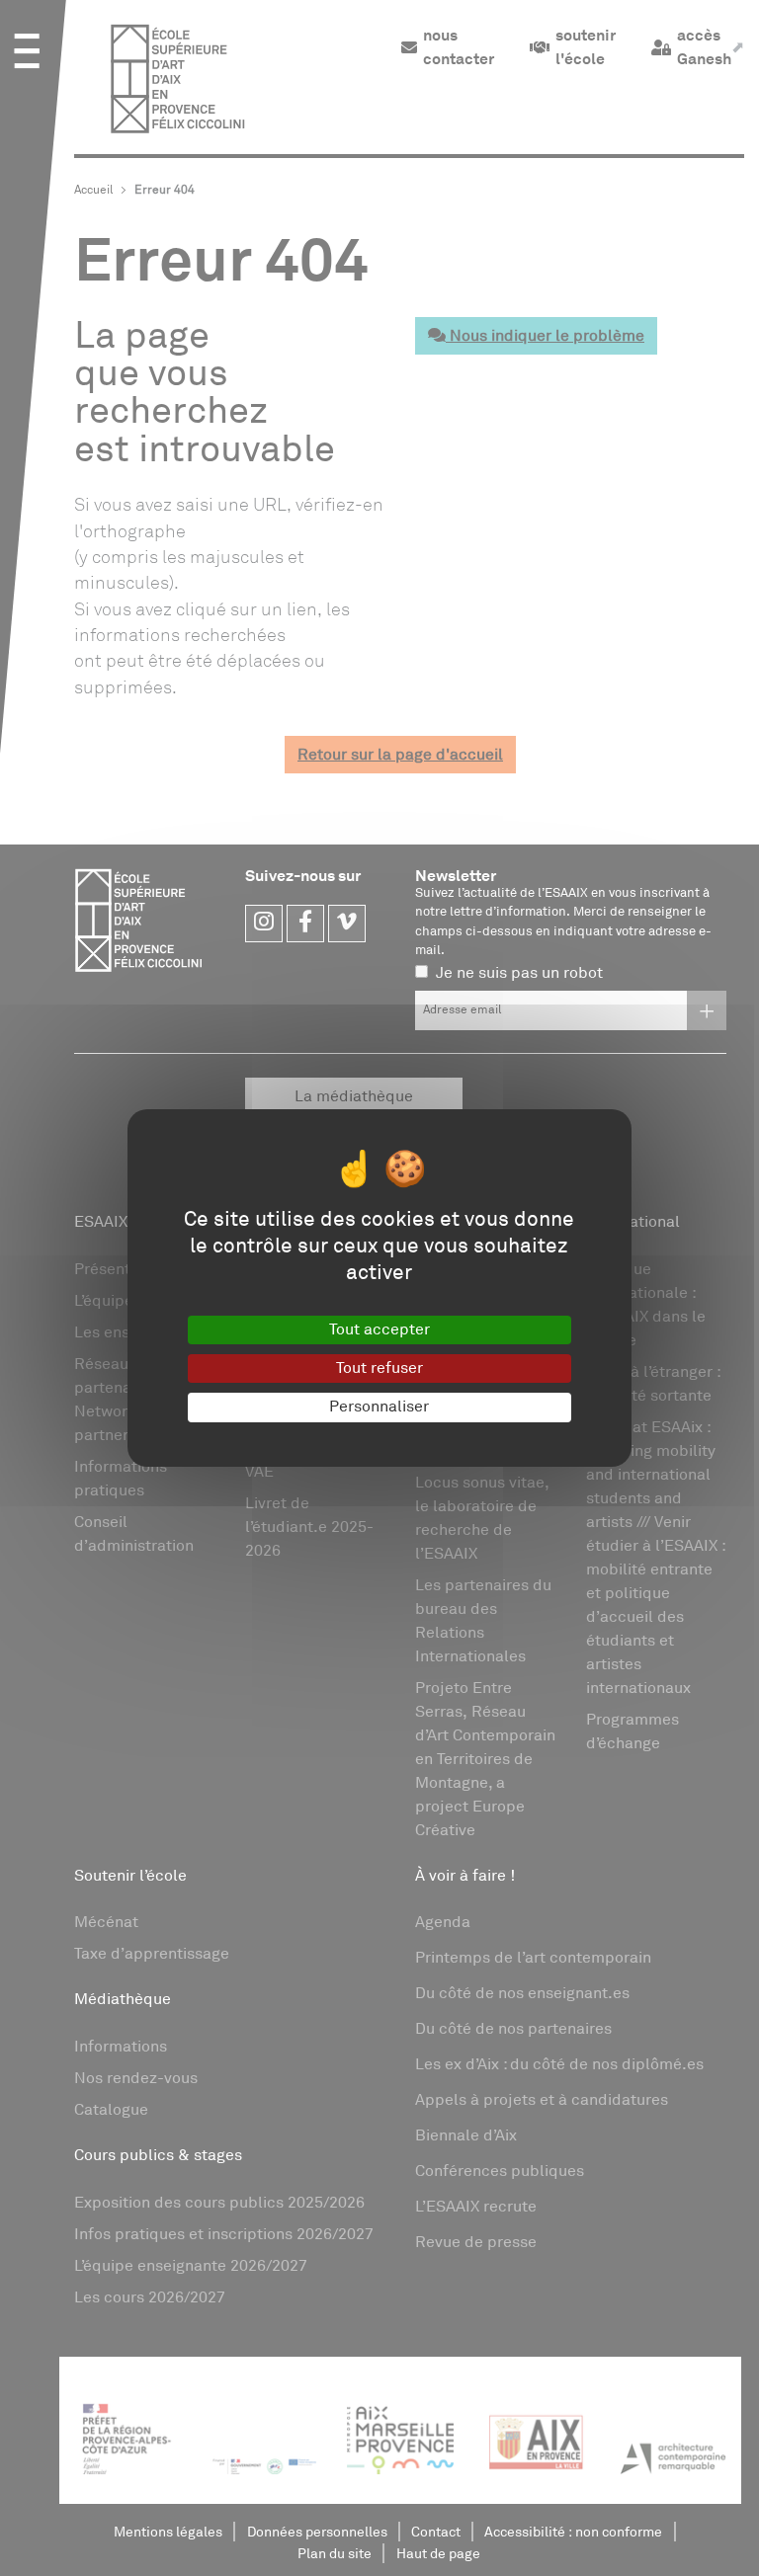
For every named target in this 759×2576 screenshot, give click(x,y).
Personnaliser (379, 1407)
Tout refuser (379, 1368)
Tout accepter (379, 1329)
